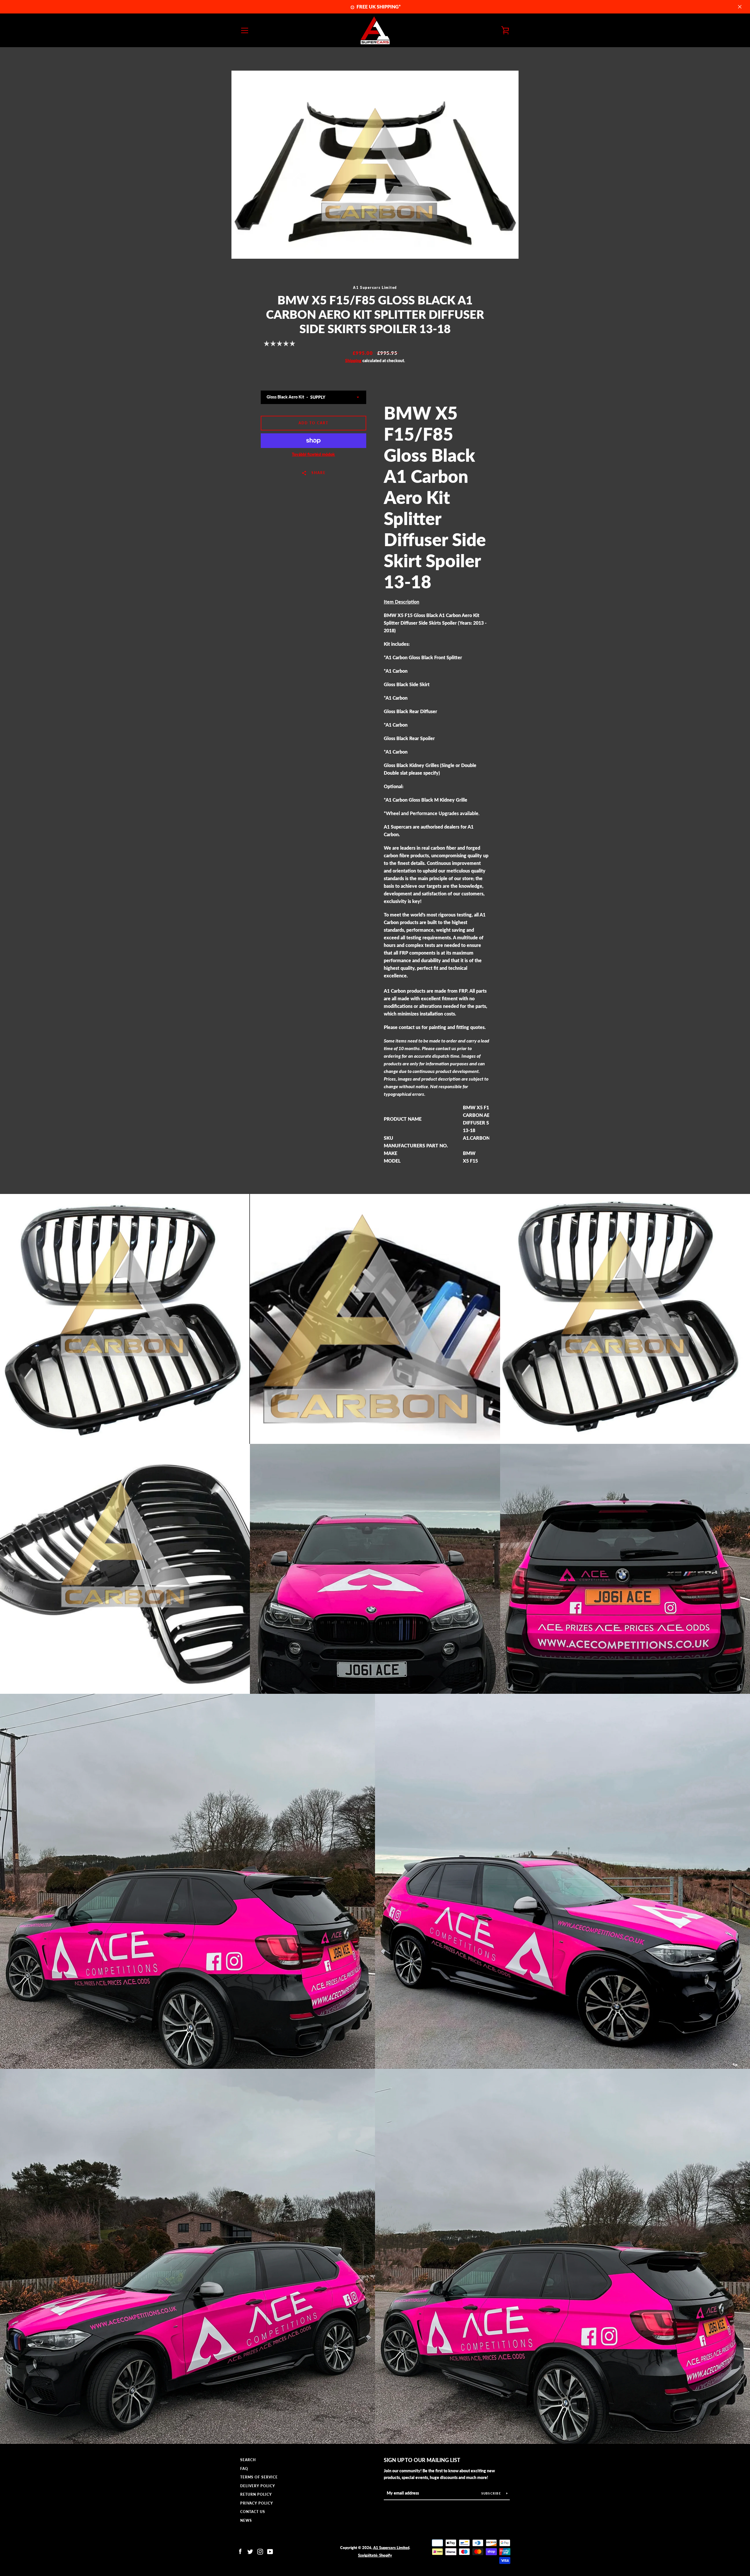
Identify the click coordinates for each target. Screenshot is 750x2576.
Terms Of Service (259, 2477)
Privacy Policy (257, 2503)
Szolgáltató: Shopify (375, 2555)
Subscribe (492, 2493)
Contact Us (253, 2512)
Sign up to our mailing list (422, 2460)
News (246, 2520)
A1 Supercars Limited (391, 2548)
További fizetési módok (313, 454)
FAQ (244, 2469)
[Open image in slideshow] (375, 165)
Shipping (353, 361)
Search (248, 2460)
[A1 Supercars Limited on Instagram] (260, 2551)
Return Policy (256, 2494)
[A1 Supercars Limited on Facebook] (240, 2551)
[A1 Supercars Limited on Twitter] (250, 2551)
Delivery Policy (258, 2486)
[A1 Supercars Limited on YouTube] (270, 2551)
